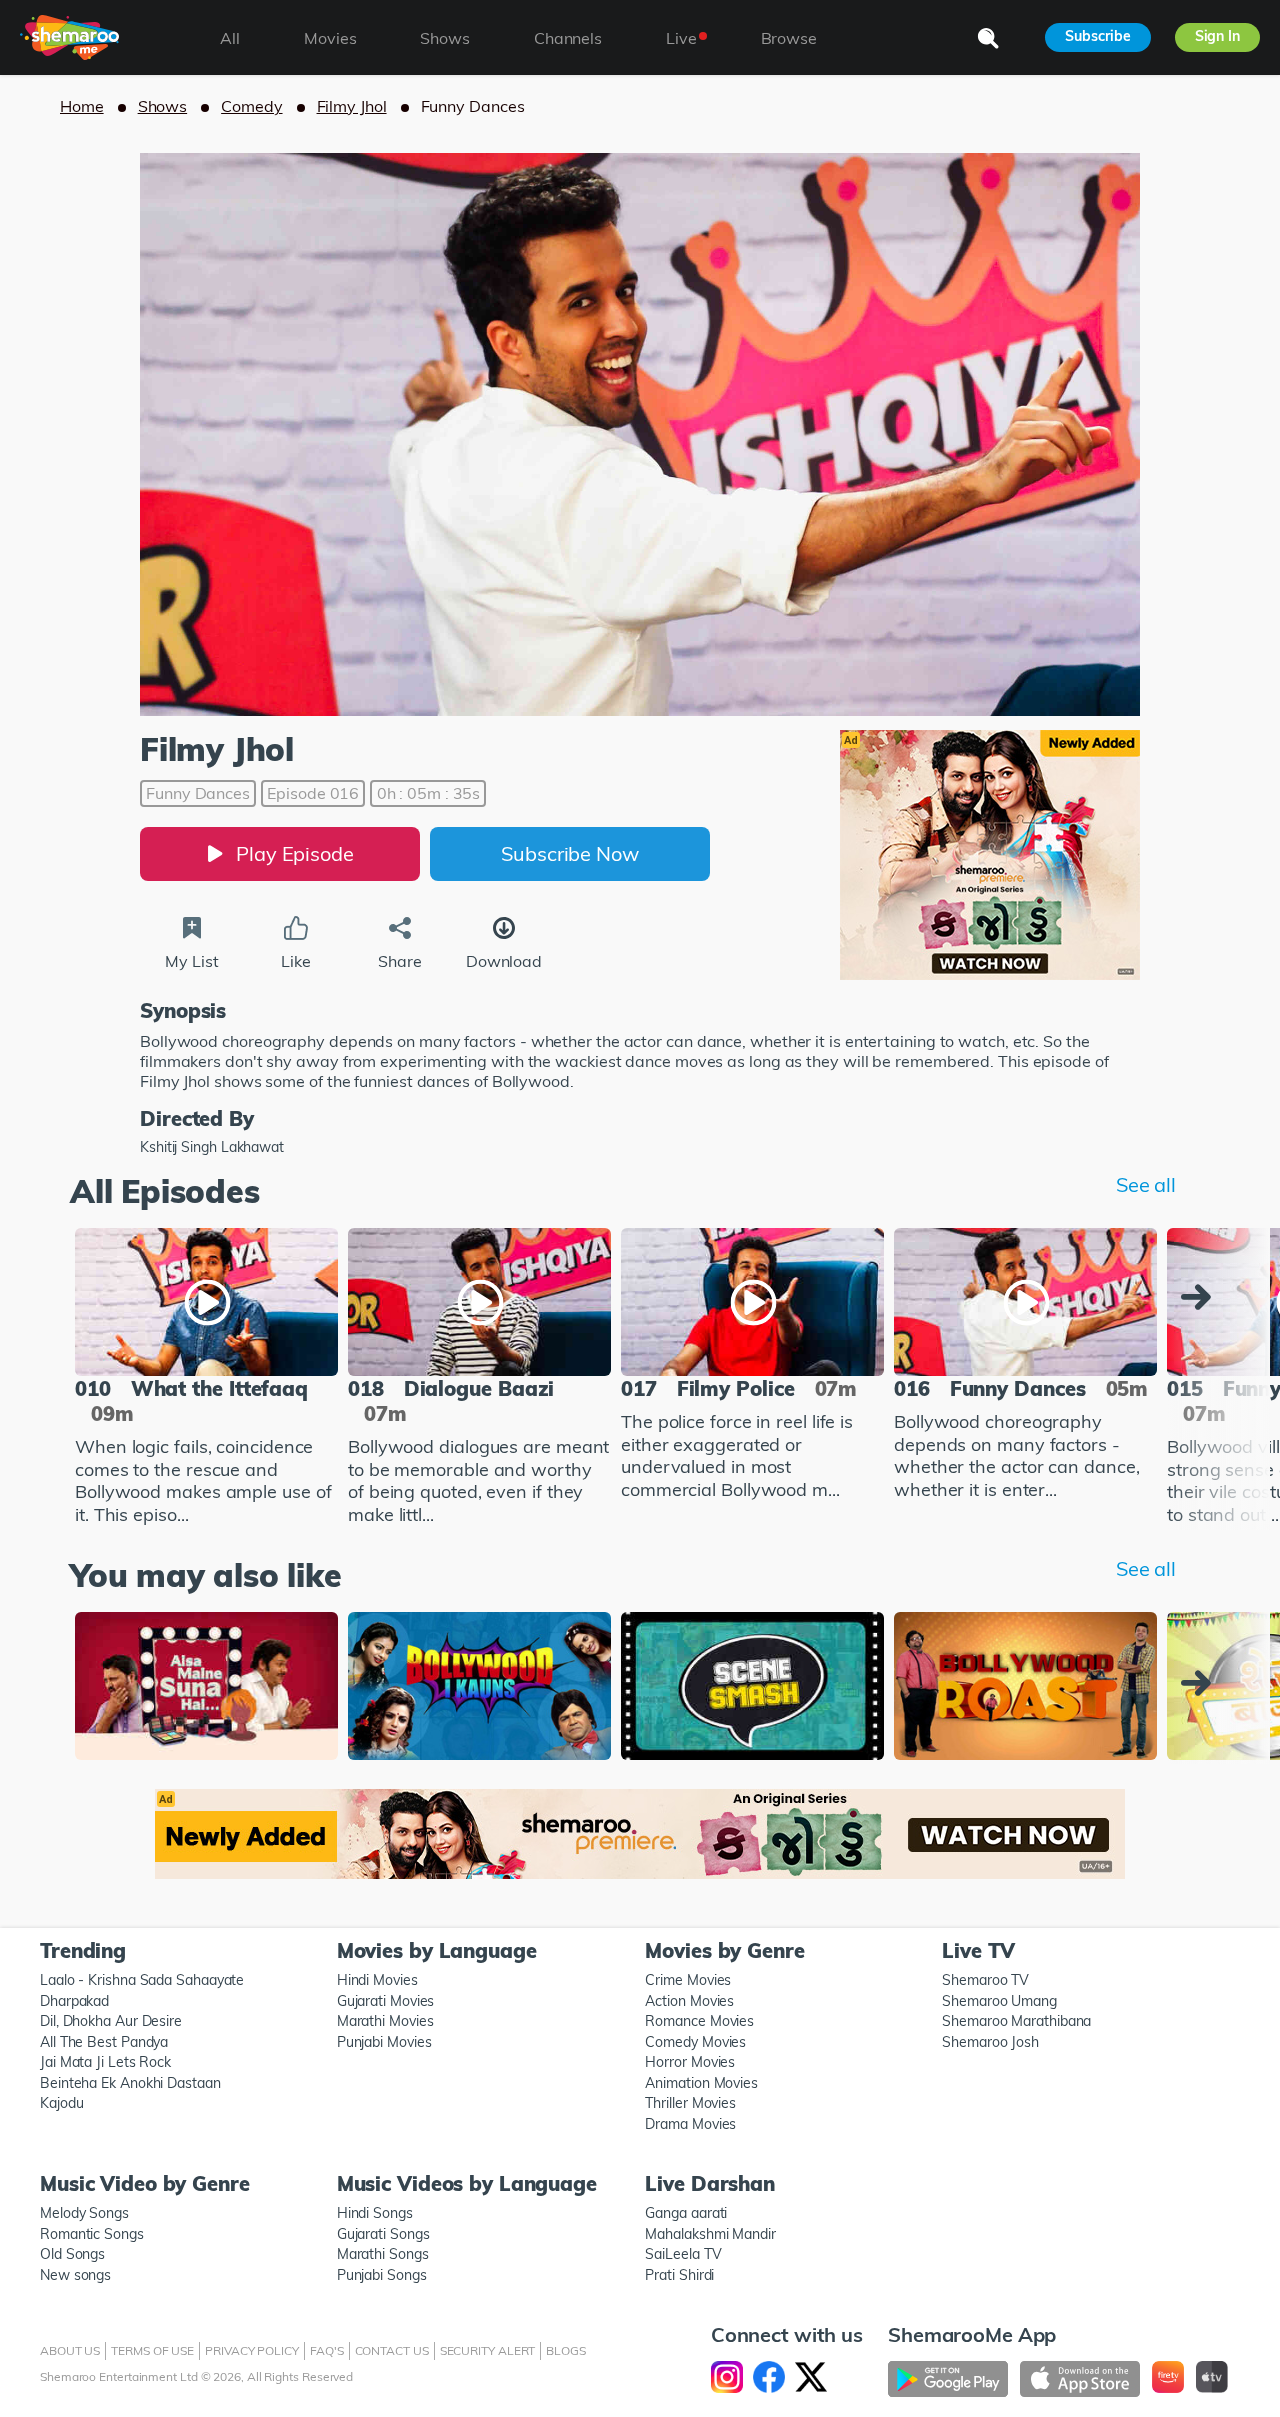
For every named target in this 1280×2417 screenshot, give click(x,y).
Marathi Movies (385, 2021)
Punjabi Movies (384, 2042)
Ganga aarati (686, 2213)
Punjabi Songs (382, 2275)
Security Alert (488, 2350)
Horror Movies (690, 2062)
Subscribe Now (570, 853)
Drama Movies (690, 2124)
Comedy (251, 106)
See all (1146, 1184)
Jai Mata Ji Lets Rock (105, 2062)
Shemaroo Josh (990, 2042)
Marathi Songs (383, 2254)
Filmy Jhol (352, 106)
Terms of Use (152, 2350)
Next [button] (1201, 1297)
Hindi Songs (375, 2213)
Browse (789, 38)
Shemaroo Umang (999, 2001)
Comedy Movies (695, 2042)
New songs (75, 2275)
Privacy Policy (252, 2350)
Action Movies (689, 2001)
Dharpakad (74, 2001)
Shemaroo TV (985, 1980)
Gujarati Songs (383, 2234)
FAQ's (327, 2350)
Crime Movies (688, 1980)
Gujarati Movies (386, 2001)
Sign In (1217, 36)
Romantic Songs (92, 2234)
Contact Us (392, 2350)
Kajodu (61, 2103)
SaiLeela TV (683, 2254)
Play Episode (295, 853)
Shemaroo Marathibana (1016, 2021)
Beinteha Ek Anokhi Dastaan (130, 2083)
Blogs (566, 2350)
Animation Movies (701, 2083)
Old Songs (72, 2254)
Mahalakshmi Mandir (710, 2234)
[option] (206, 1379)
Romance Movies (699, 2021)
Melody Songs (84, 2213)
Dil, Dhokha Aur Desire (111, 2021)
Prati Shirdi (679, 2275)
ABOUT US (70, 2350)
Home (82, 106)
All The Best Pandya (104, 2042)
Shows (163, 106)
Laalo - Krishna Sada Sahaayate (142, 1980)
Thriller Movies (690, 2103)
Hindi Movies (377, 1980)
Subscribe (1097, 36)
